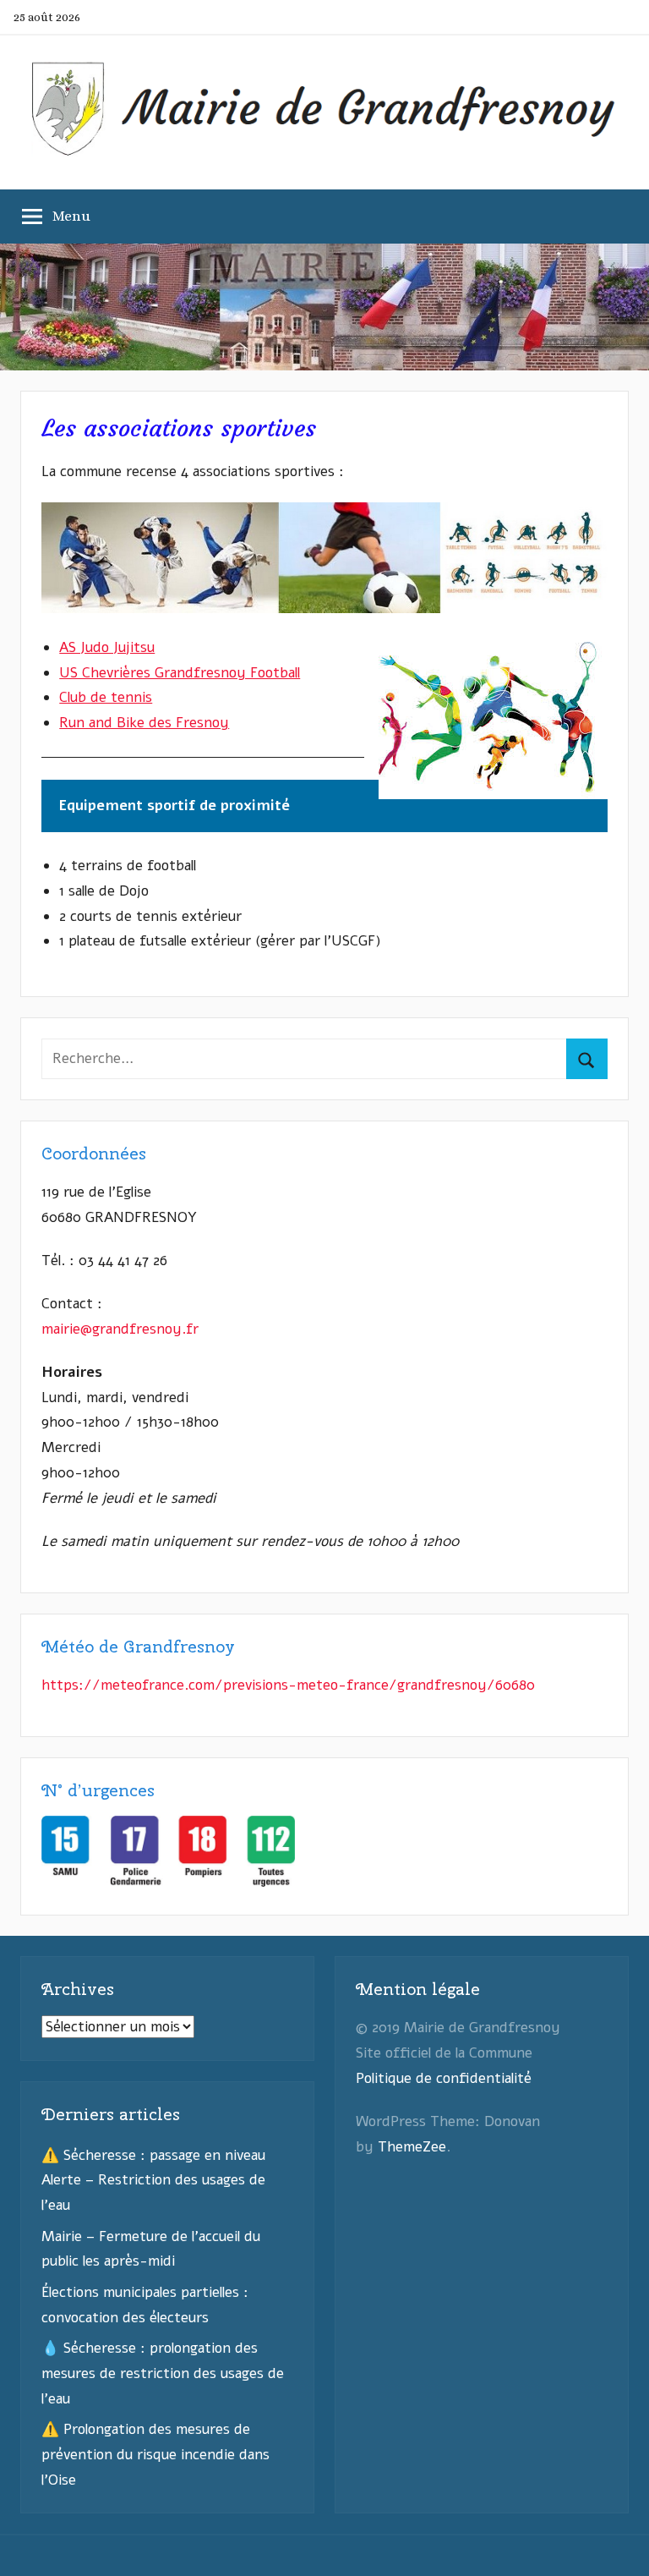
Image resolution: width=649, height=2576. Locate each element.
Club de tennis (106, 697)
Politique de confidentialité (444, 2078)
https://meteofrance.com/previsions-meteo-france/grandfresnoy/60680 (288, 1685)
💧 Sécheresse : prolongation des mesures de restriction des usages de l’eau (163, 2373)
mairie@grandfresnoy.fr (120, 1329)
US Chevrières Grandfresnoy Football (180, 673)
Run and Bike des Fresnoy (144, 723)
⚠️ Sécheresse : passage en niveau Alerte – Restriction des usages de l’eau (153, 2181)
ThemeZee (412, 2147)
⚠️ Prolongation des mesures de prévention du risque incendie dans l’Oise (155, 2455)
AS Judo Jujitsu (107, 647)
